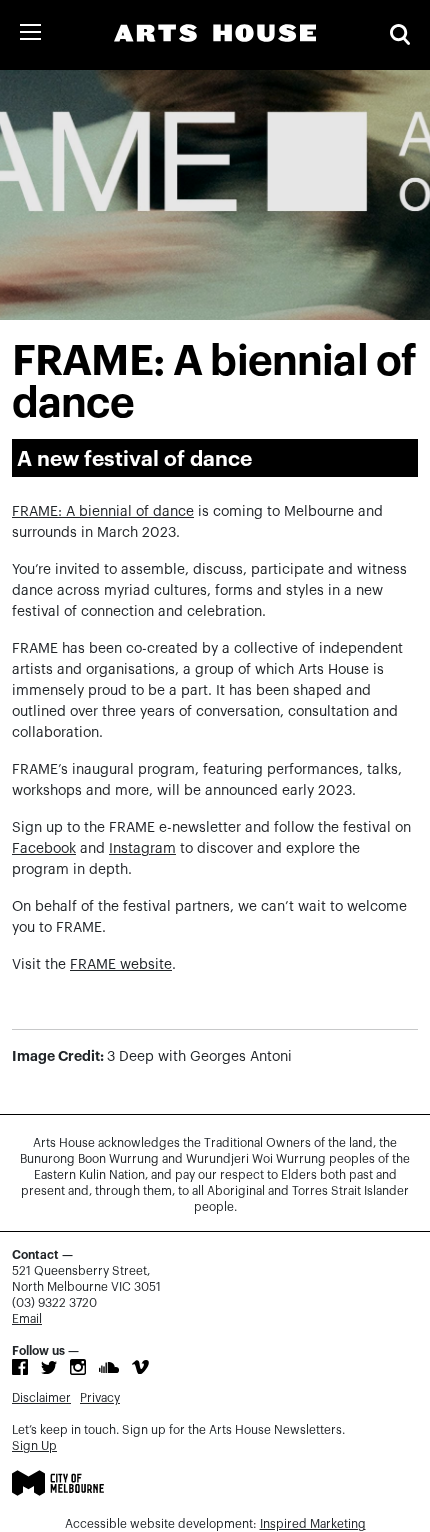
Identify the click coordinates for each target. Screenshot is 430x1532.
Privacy (100, 1398)
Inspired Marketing (313, 1524)
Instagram (142, 849)
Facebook (44, 849)
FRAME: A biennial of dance (103, 512)
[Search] (400, 34)
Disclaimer (41, 1398)
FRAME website (121, 965)
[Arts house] (215, 33)
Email (27, 1319)
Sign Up (34, 1446)
